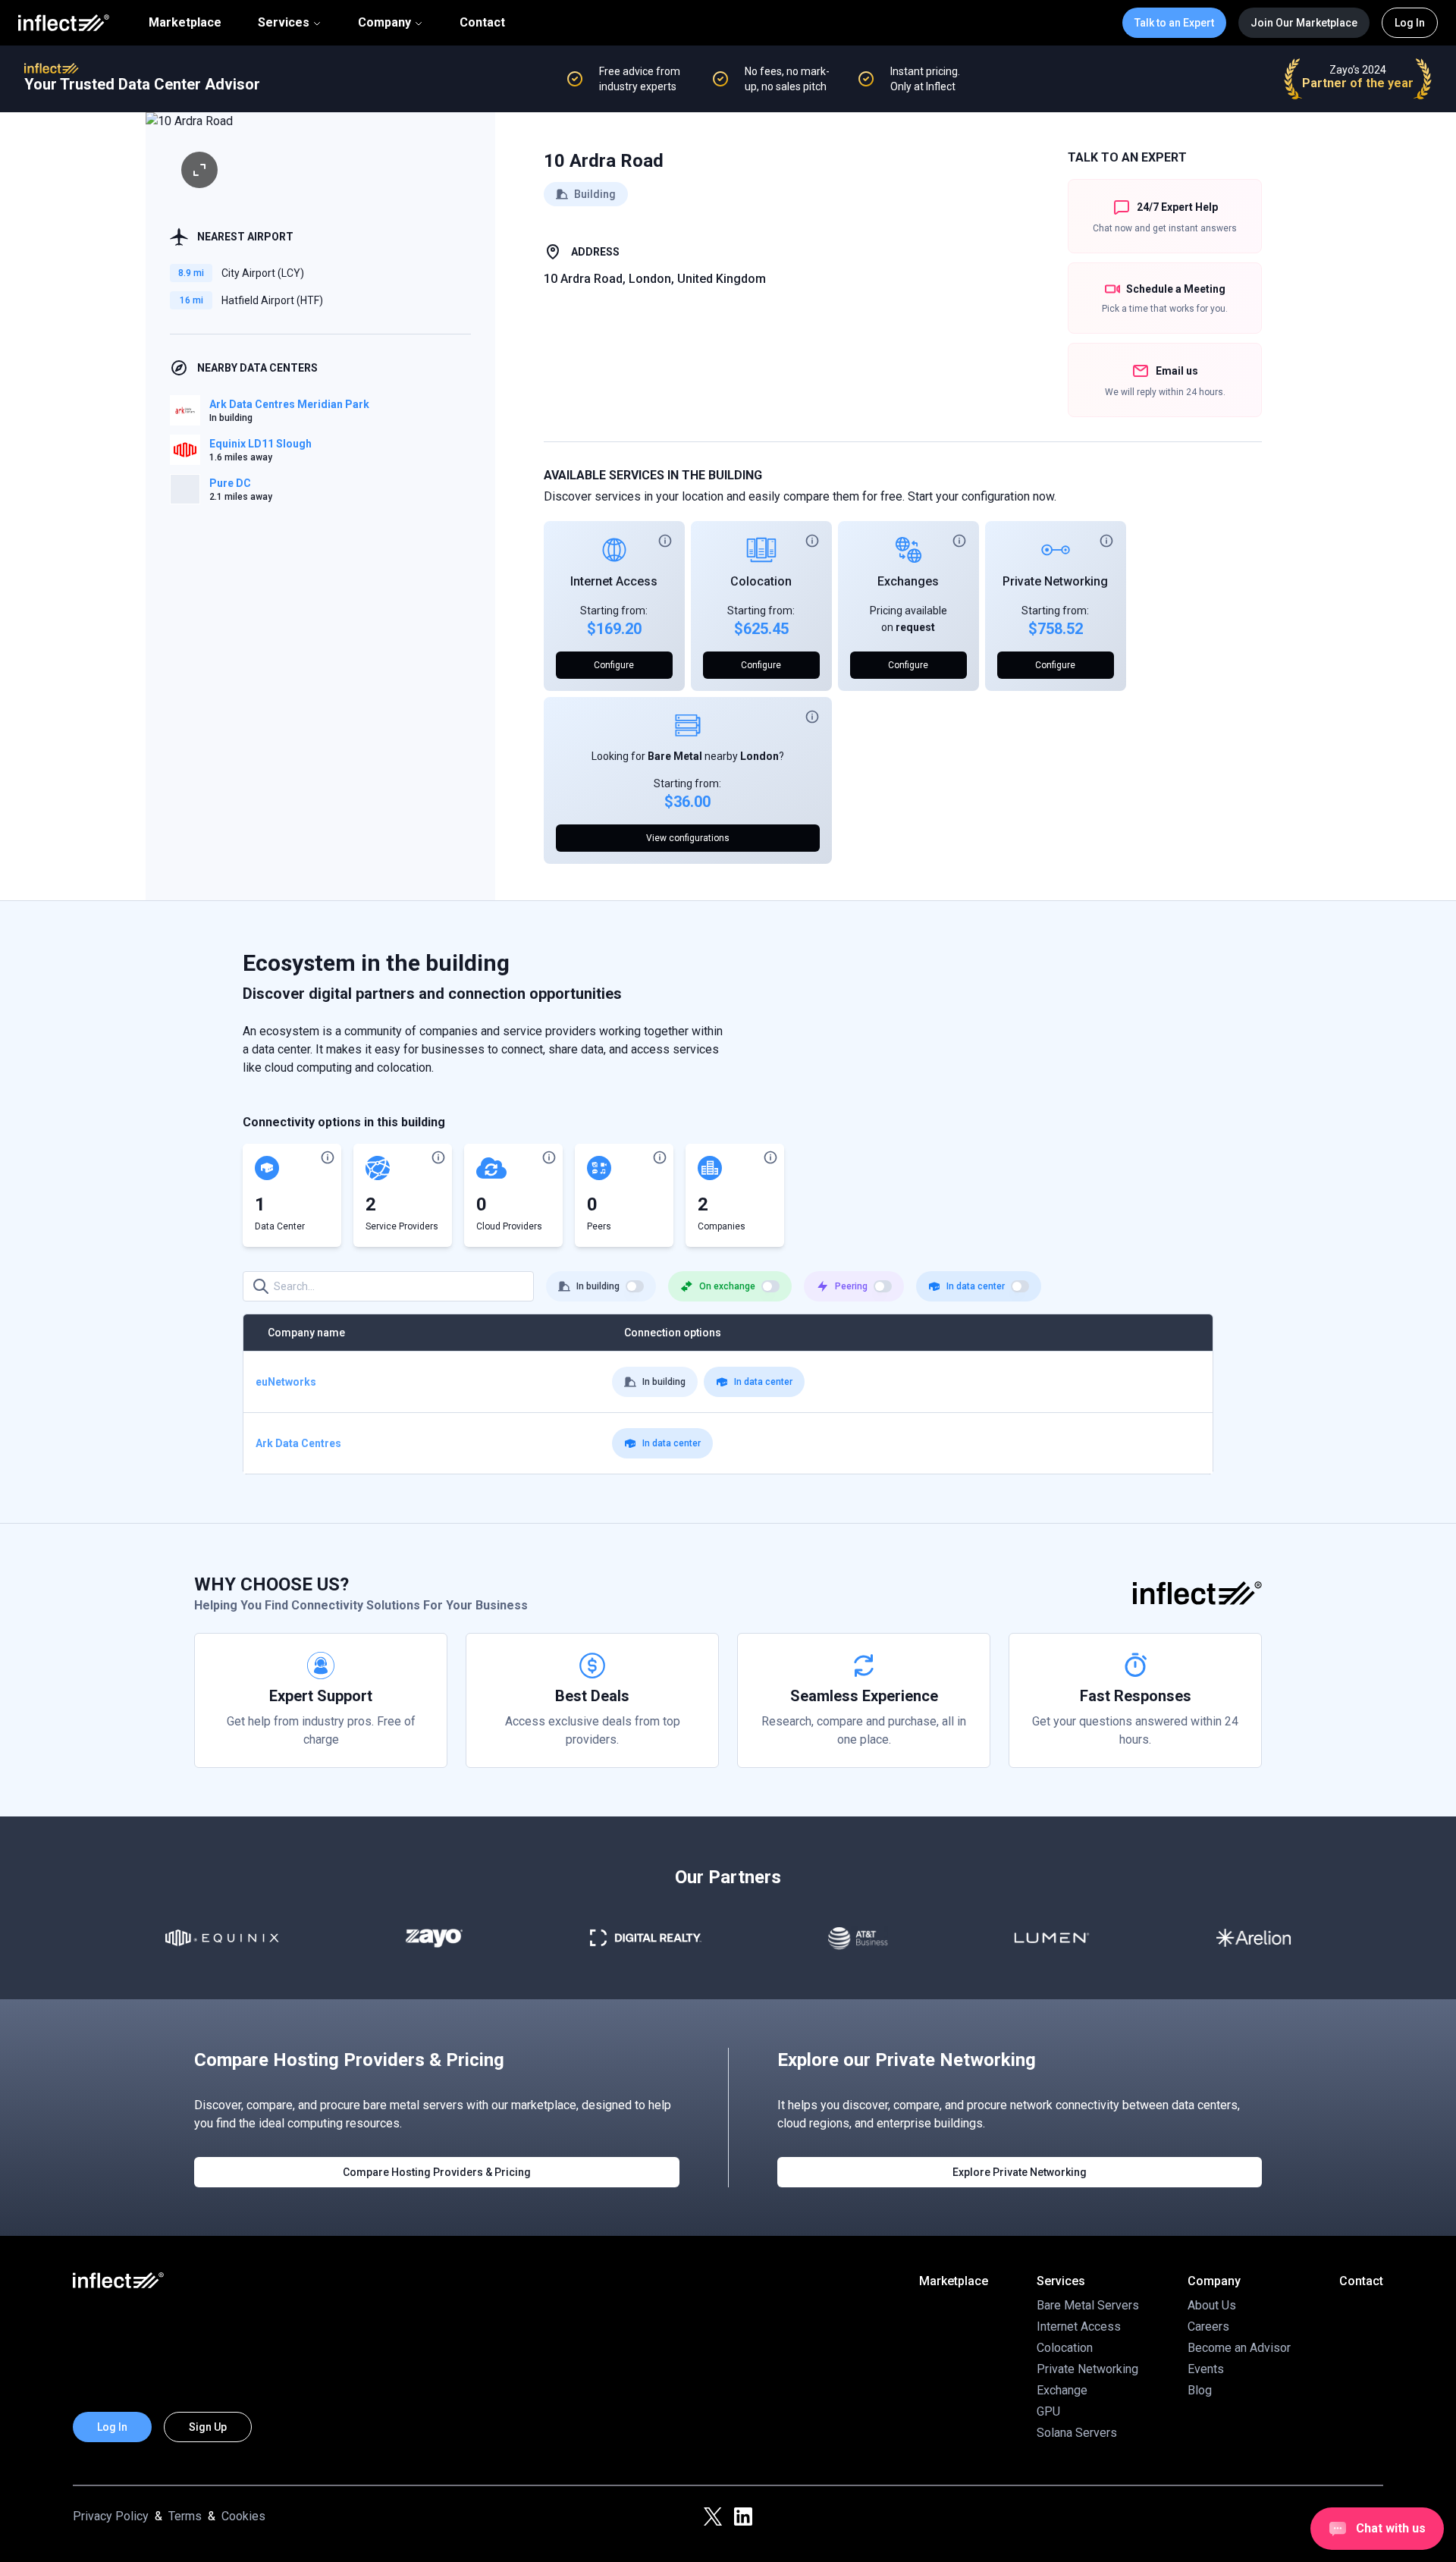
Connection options (673, 1333)
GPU (1048, 2411)
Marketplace (185, 23)
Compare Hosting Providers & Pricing (437, 2172)
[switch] (635, 1286)
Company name (306, 1333)
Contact (482, 23)
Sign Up (208, 2427)
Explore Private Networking (1020, 2172)
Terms (185, 2516)
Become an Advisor (1239, 2348)
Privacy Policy (111, 2516)
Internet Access (614, 581)
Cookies (243, 2516)
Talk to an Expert (1174, 23)
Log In (1410, 23)
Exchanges (908, 581)
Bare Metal (675, 756)
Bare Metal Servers (1088, 2305)
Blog (1200, 2390)
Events (1206, 2369)
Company (384, 22)
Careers (1208, 2327)
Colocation (761, 581)
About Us (1212, 2305)
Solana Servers (1077, 2433)
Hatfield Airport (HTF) (272, 300)
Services (284, 22)
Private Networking (1055, 581)
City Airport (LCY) (263, 273)
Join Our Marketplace (1304, 23)
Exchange (1062, 2390)
